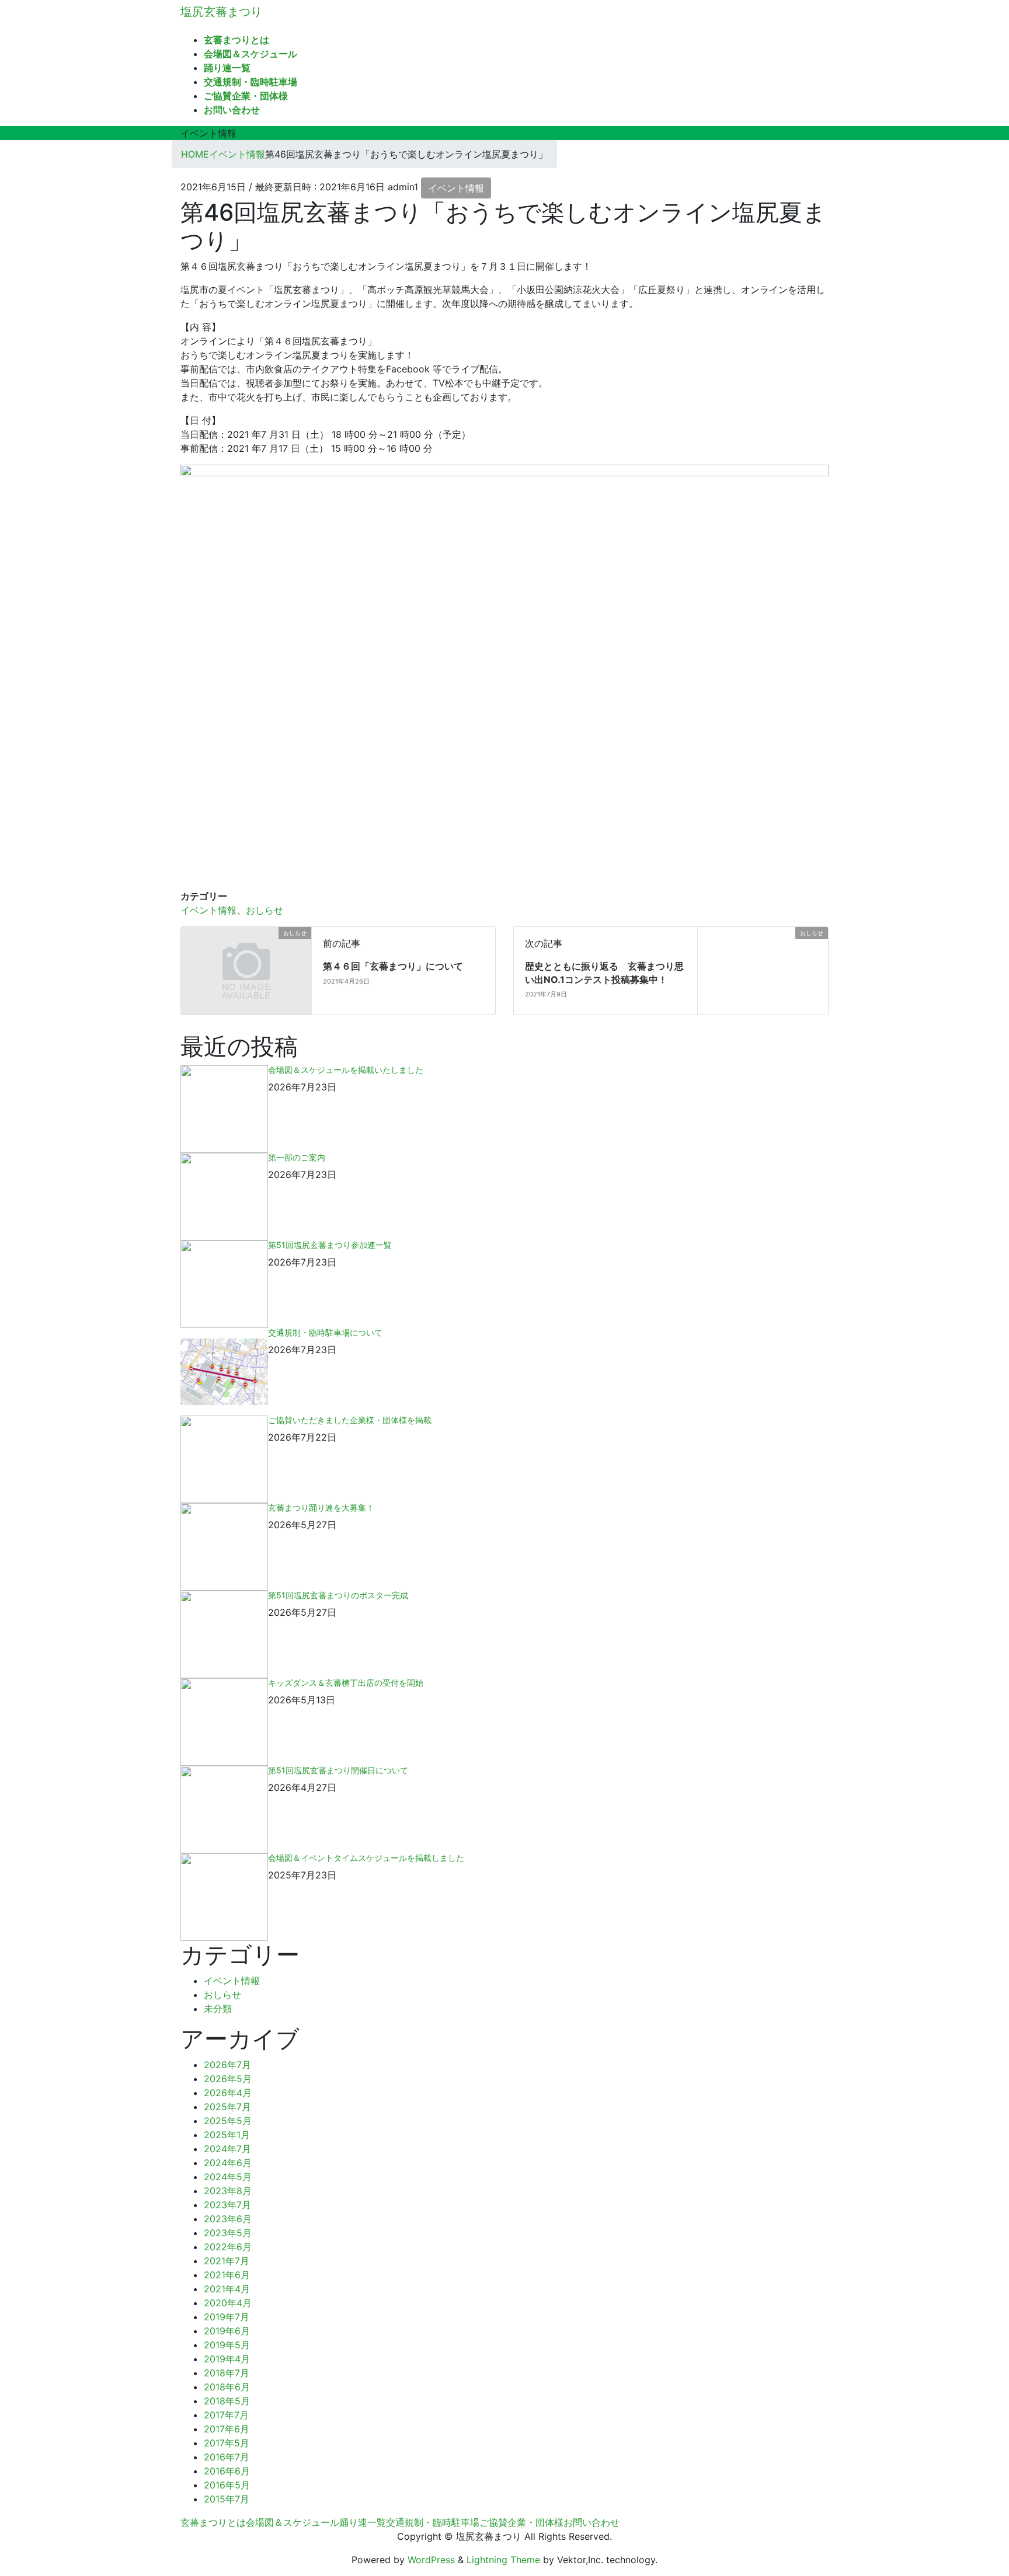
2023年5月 (228, 2233)
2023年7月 (227, 2205)
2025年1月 (227, 2135)
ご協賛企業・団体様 (521, 2522)
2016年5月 (227, 2485)
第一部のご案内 (297, 1157)
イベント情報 (456, 188)
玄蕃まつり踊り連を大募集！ (321, 1507)
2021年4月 (227, 2289)
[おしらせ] (186, 934)
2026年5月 (228, 2079)
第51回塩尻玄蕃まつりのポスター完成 (338, 1595)
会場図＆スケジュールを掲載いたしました (346, 1070)
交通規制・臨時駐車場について (325, 1332)
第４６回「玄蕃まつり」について (393, 966)
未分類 (218, 2009)
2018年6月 (227, 2387)
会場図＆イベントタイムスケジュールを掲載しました (366, 1858)
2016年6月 (227, 2471)
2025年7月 (227, 2107)
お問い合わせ (592, 2522)
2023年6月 (228, 2219)
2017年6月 (227, 2429)
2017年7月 (226, 2415)
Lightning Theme (503, 2560)
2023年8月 (228, 2191)
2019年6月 (227, 2331)
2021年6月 (227, 2275)
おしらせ (265, 910)
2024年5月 (228, 2177)
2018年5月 (227, 2401)
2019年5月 (227, 2345)
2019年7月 (227, 2317)
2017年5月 (227, 2443)
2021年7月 (227, 2261)
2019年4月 (227, 2359)
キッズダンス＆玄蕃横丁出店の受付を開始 (346, 1683)
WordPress (431, 2560)
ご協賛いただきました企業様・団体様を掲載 (350, 1420)
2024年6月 (228, 2163)
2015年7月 (227, 2499)
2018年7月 (227, 2373)
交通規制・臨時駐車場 (433, 2522)
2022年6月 (228, 2247)
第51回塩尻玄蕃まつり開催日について (338, 1770)
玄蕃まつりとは (213, 2522)
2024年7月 (227, 2149)
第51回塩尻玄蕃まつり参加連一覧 (330, 1245)
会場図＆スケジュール (293, 2522)
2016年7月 (227, 2457)
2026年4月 (228, 2093)
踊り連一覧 (363, 2522)
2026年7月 (227, 2065)
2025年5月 (228, 2121)
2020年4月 (228, 2303)
